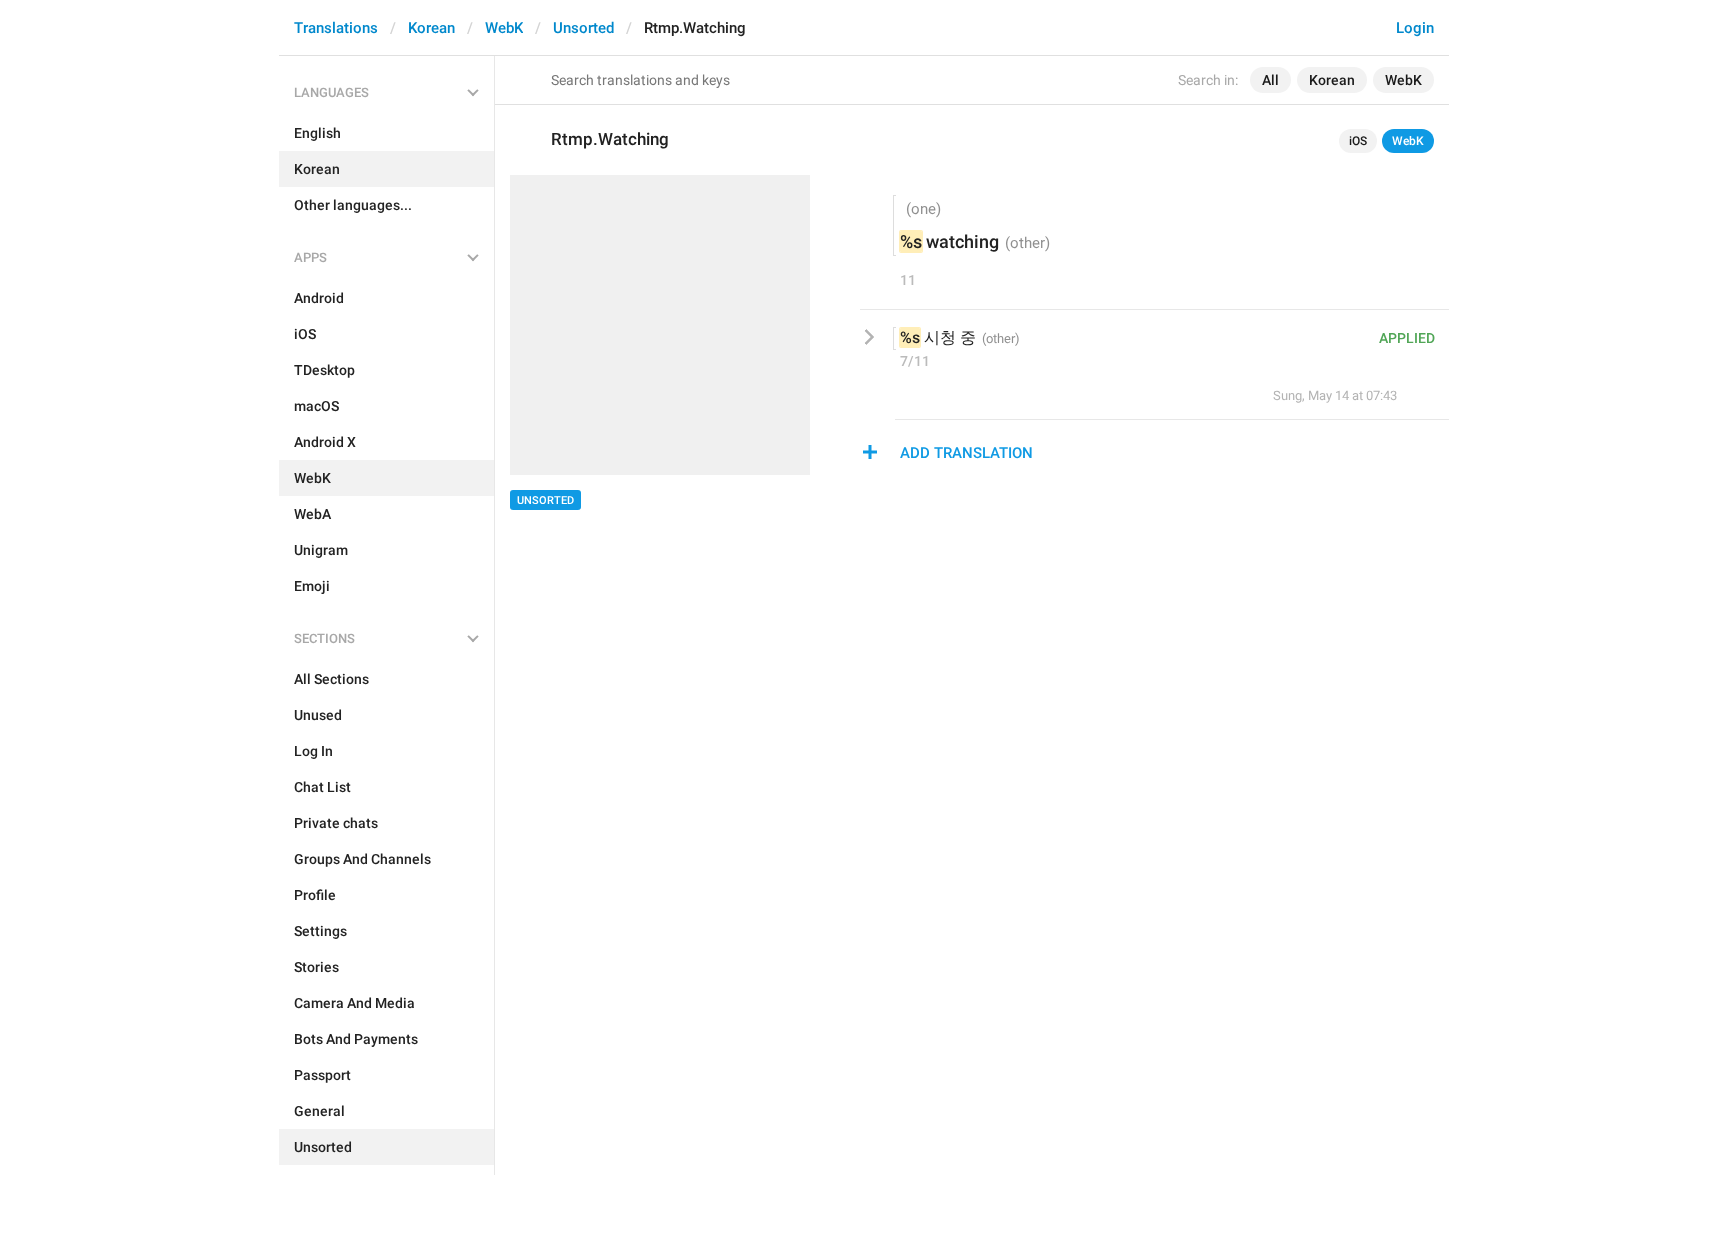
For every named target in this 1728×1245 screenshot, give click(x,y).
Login (1415, 28)
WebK (504, 28)
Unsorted (583, 28)
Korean (431, 28)
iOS (1358, 141)
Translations (336, 28)
